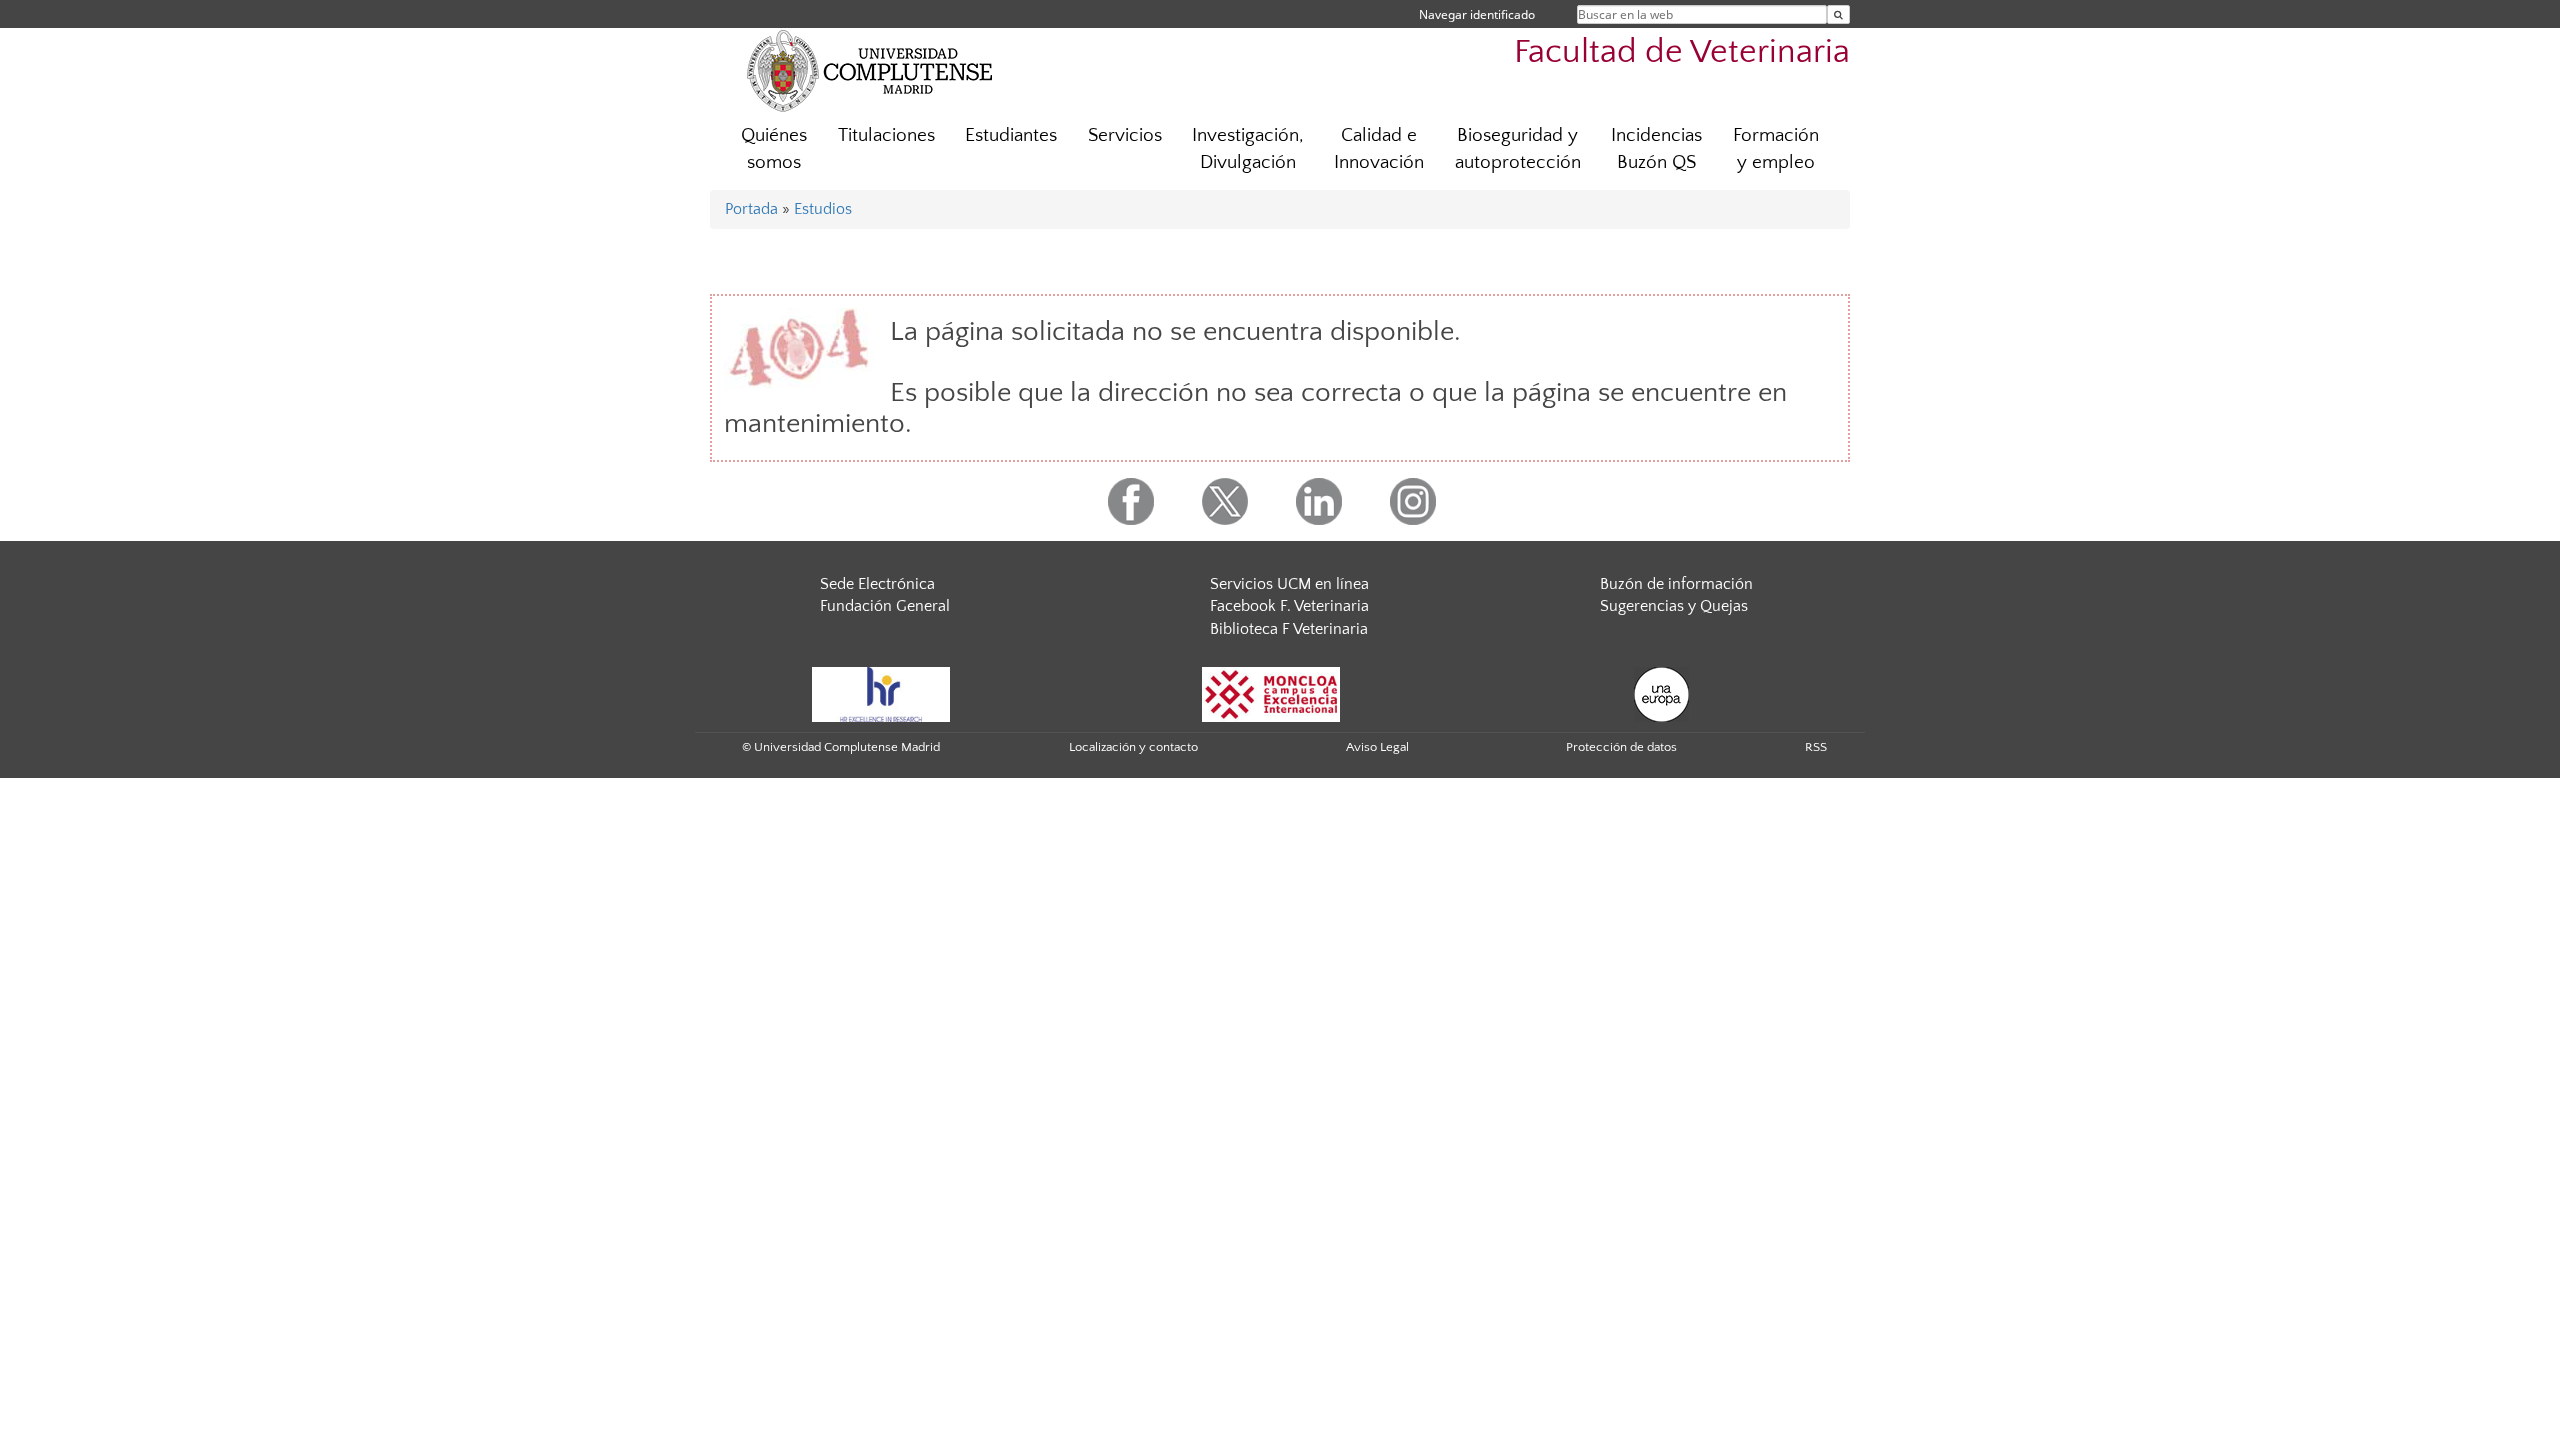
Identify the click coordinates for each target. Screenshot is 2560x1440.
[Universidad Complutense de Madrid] (870, 70)
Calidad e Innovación (1379, 149)
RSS (1816, 747)
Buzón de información (1676, 584)
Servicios (1125, 135)
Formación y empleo (1776, 149)
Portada (751, 209)
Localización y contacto (1133, 747)
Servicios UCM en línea (1289, 584)
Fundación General (885, 606)
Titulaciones (886, 135)
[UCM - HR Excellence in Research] (881, 693)
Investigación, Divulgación (1248, 149)
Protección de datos (1621, 747)
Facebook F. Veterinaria (1289, 606)
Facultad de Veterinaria (1682, 52)
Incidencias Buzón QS (1656, 149)
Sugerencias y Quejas (1674, 606)
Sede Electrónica (877, 584)
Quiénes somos (774, 149)
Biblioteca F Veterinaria (1289, 629)
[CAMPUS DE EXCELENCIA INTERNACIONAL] (1271, 693)
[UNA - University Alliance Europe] (1661, 693)
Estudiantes (1011, 135)
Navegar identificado (1477, 14)
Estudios (823, 209)
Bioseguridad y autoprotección (1518, 149)
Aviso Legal (1377, 747)
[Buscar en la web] (1838, 14)
